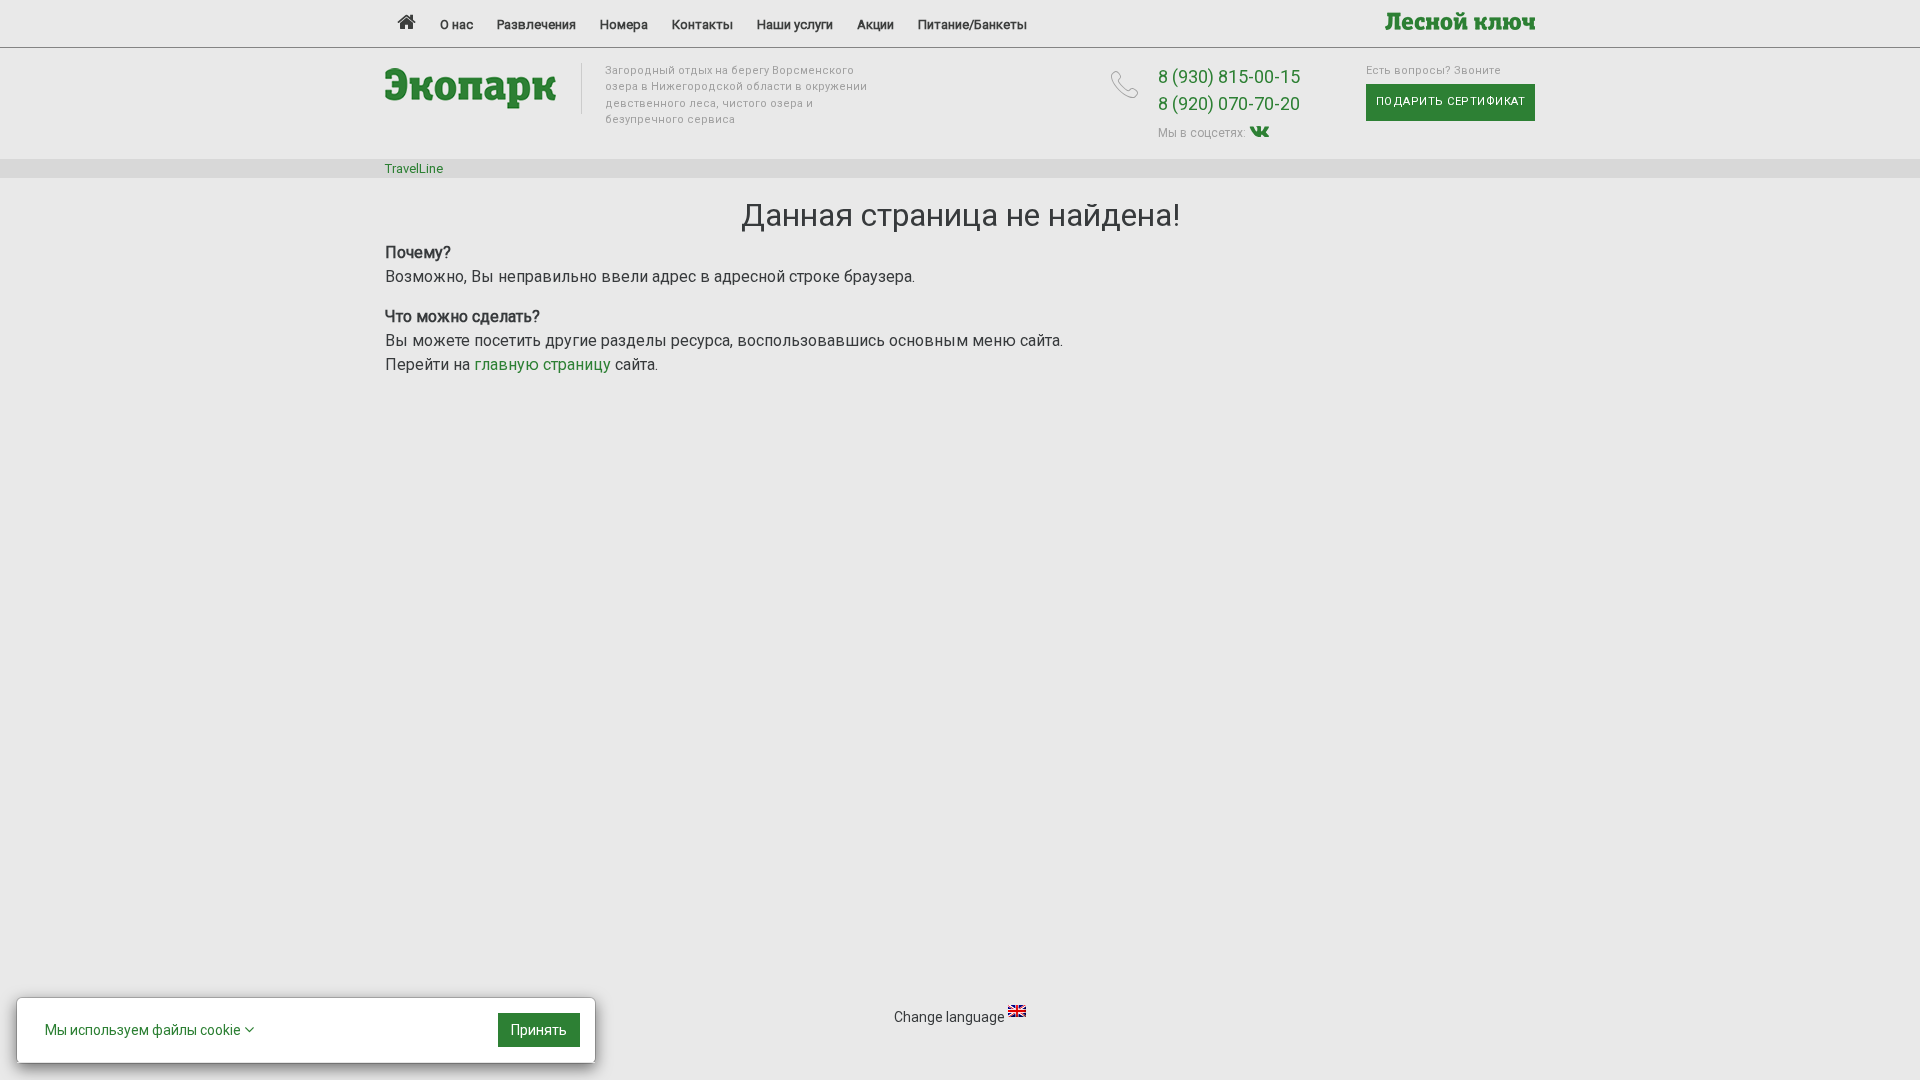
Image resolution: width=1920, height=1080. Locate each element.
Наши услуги (795, 24)
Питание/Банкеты (972, 24)
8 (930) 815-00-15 (1229, 76)
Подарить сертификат (1451, 101)
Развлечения (536, 24)
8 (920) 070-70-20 (1229, 103)
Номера (624, 24)
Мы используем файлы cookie (144, 1030)
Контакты (702, 24)
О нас (456, 24)
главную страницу (542, 364)
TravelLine (414, 168)
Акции (875, 24)
